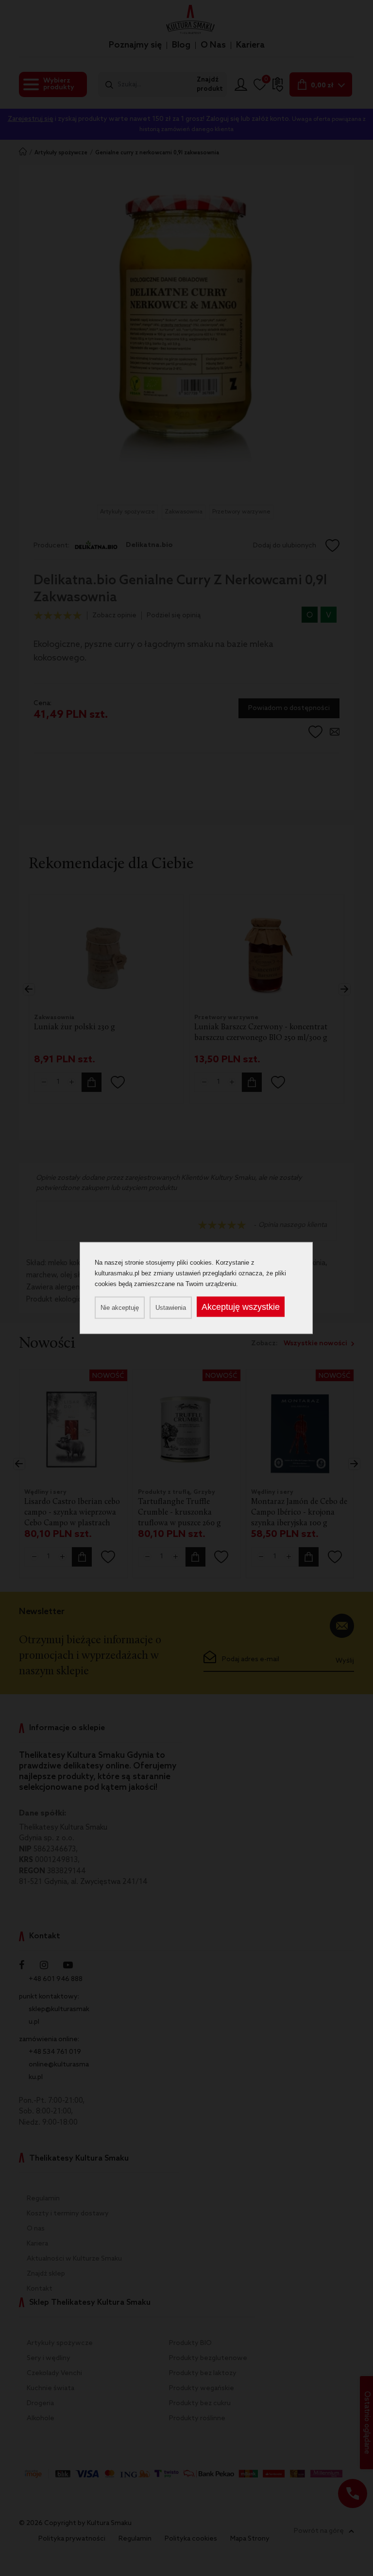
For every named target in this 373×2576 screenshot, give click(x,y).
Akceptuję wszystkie (241, 1307)
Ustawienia (171, 1308)
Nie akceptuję (120, 1308)
